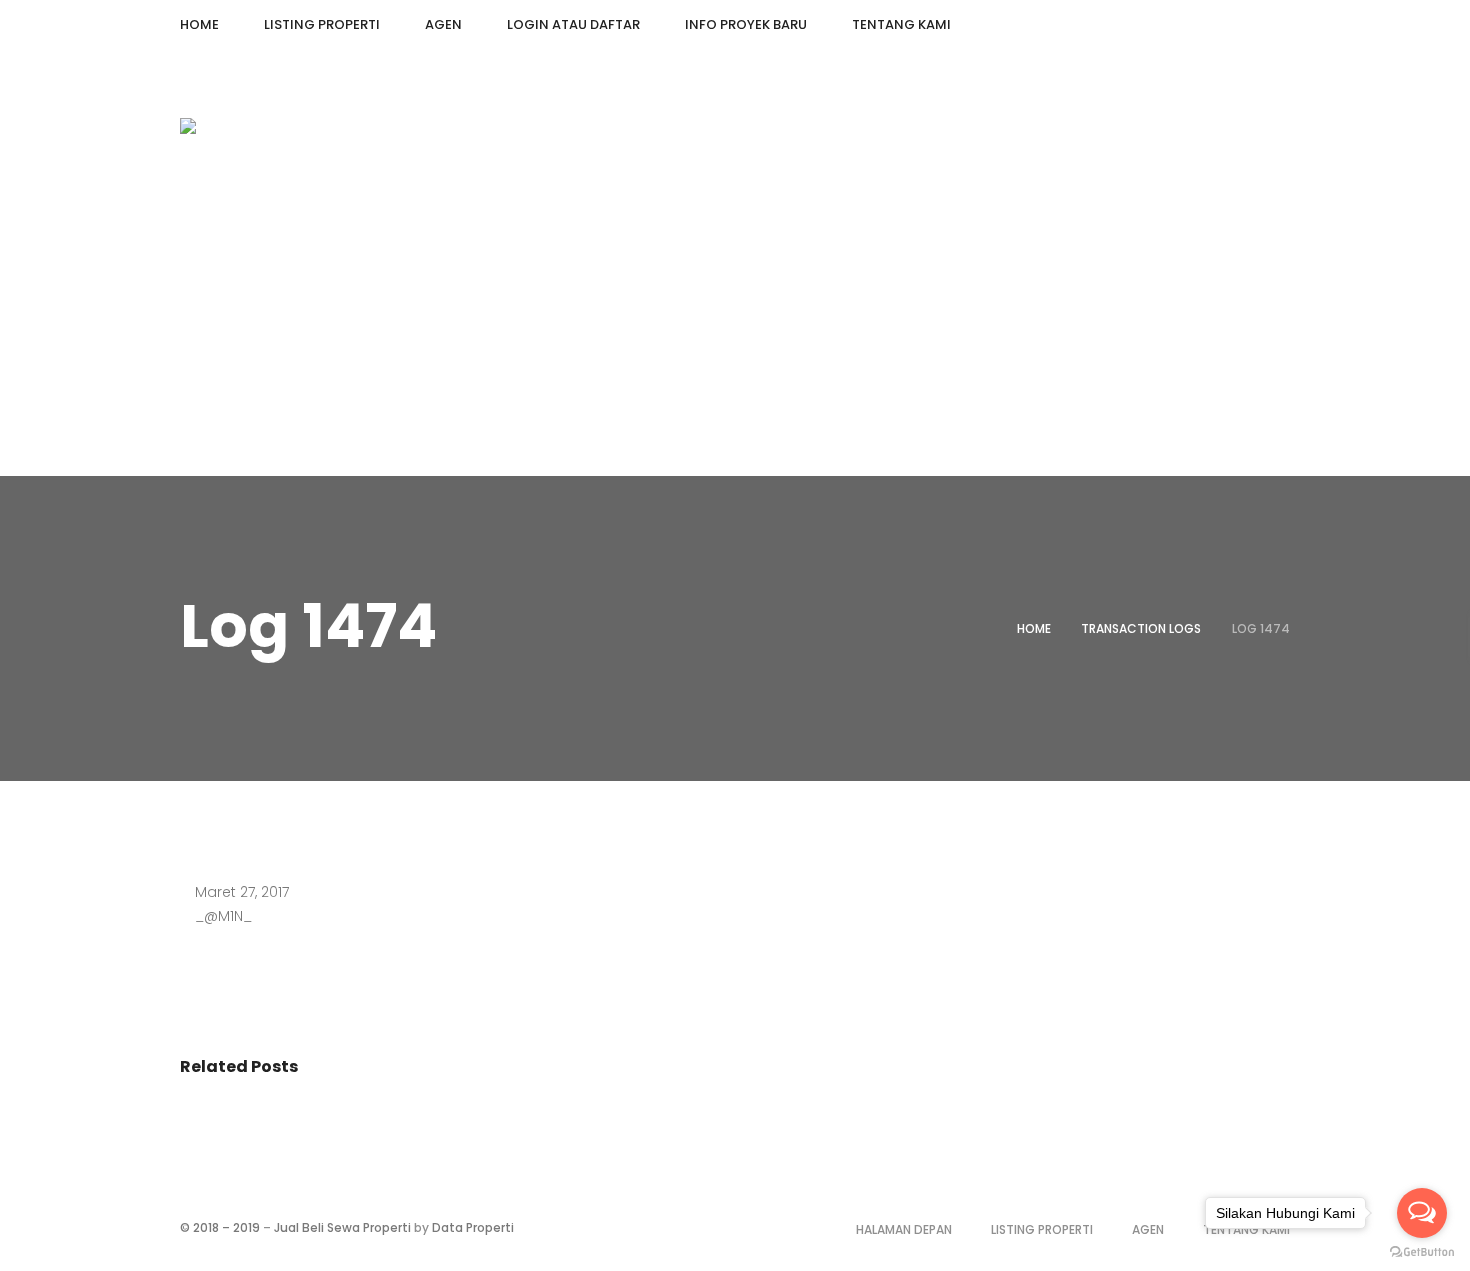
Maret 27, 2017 (242, 892)
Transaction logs (1141, 628)
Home (1034, 628)
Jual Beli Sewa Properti (342, 1227)
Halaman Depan (904, 1229)
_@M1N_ (223, 916)
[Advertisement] (735, 326)
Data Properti (473, 1227)
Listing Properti (1042, 1229)
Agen (1148, 1229)
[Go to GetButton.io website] (1422, 1251)
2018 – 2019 (226, 1227)
